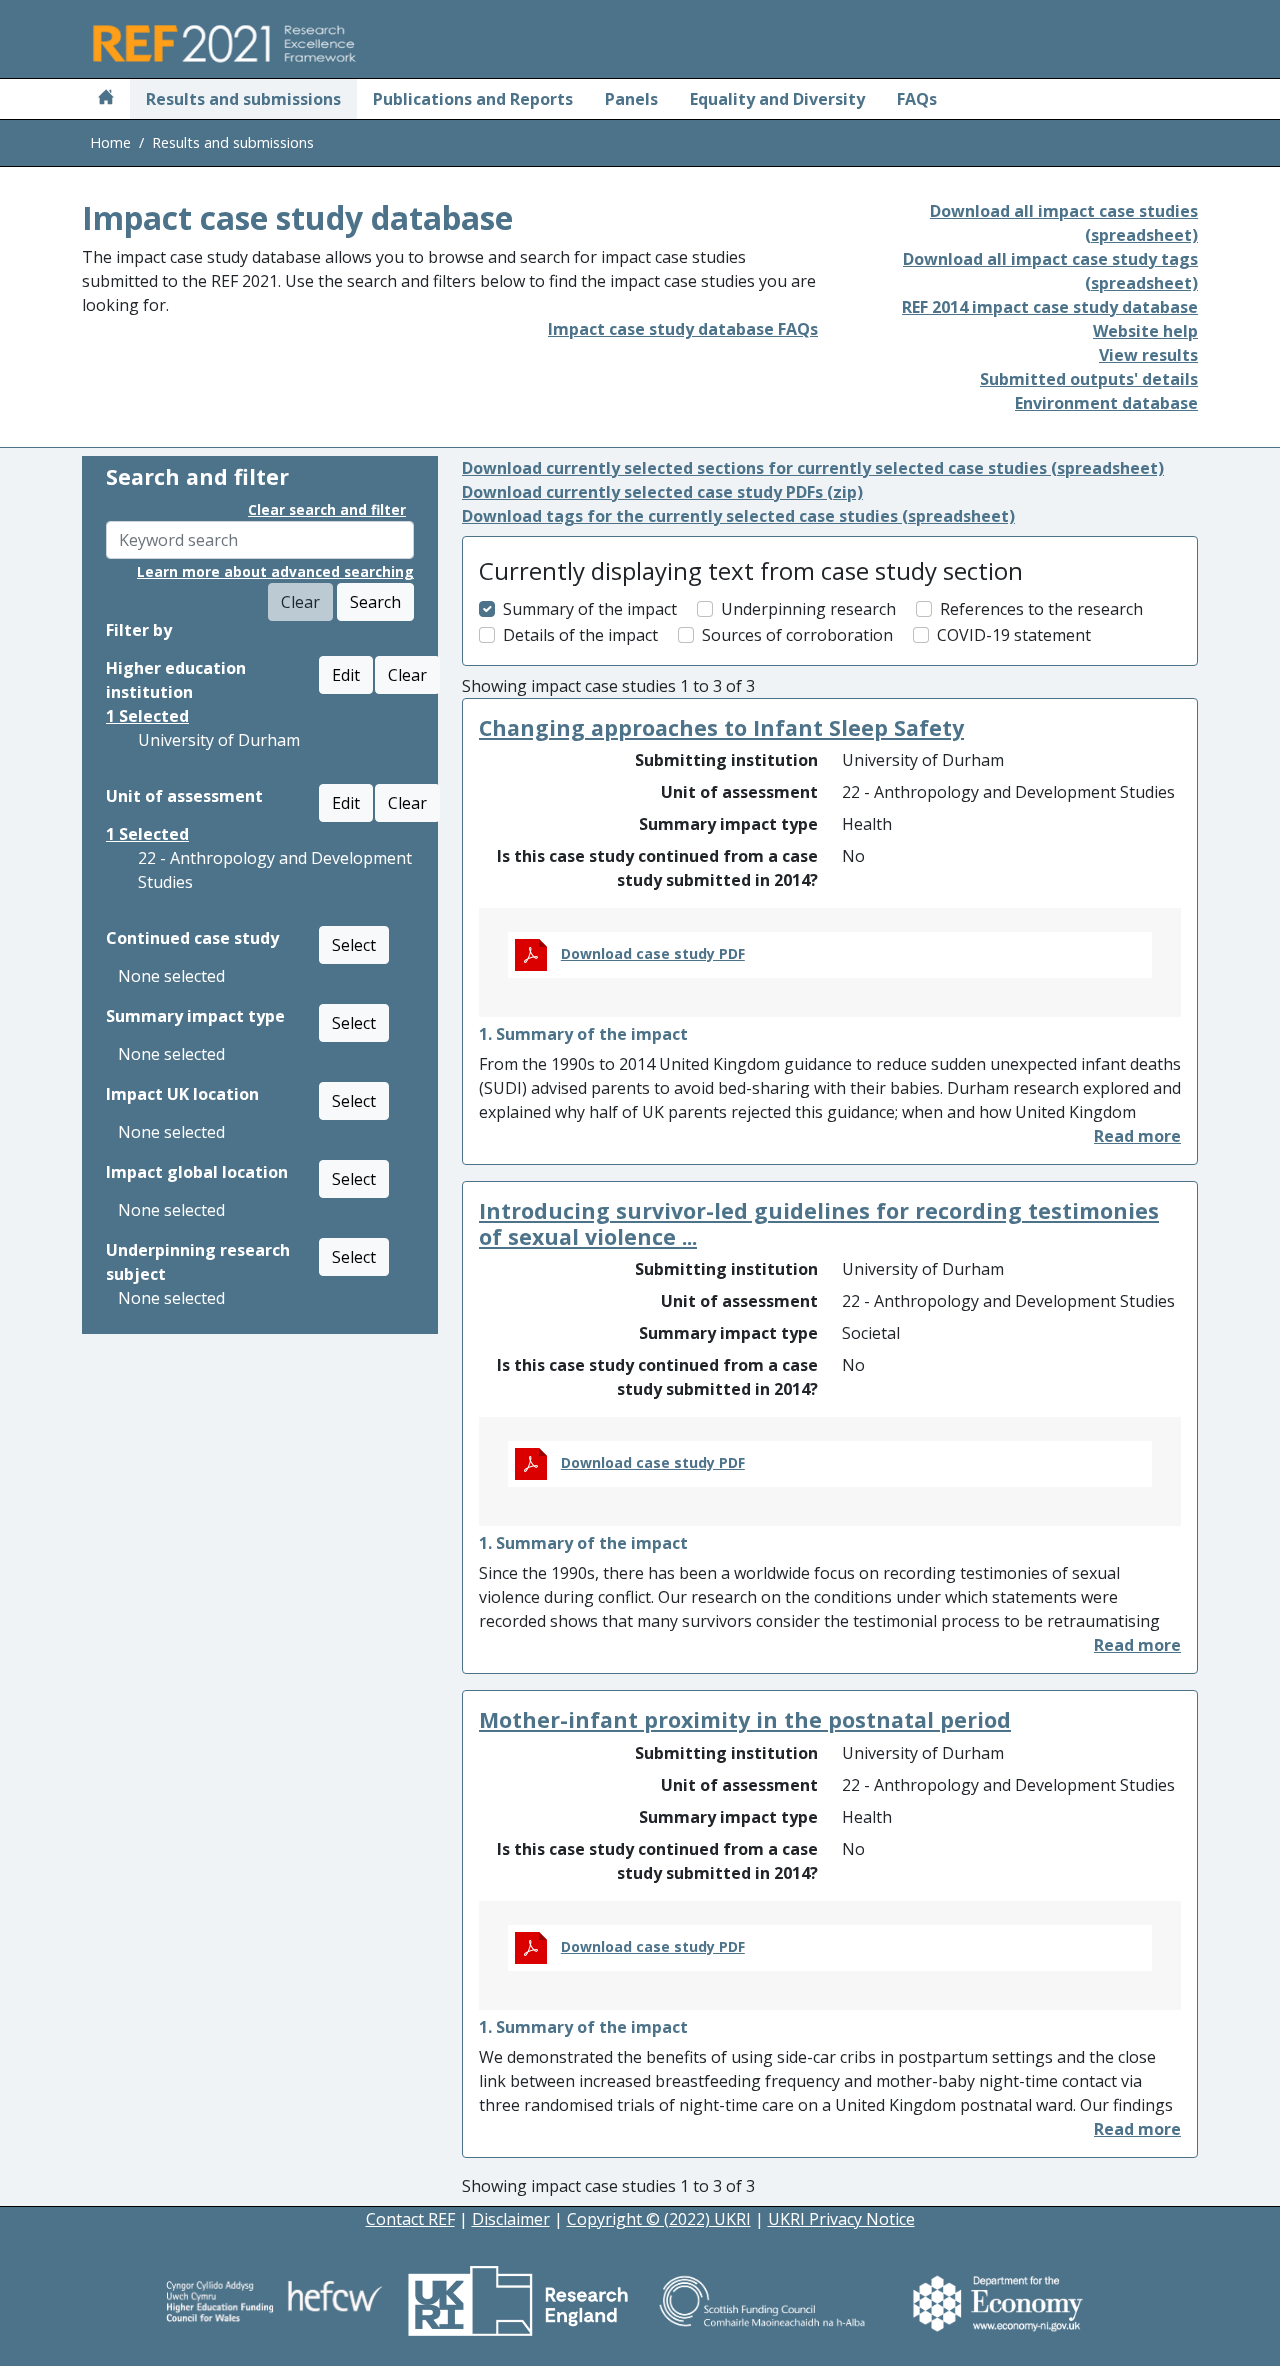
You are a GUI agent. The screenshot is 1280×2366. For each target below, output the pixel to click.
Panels (631, 99)
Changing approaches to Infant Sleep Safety (721, 727)
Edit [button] (346, 675)
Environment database (1106, 403)
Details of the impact (580, 635)
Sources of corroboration (797, 635)
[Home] (106, 99)
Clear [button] (407, 675)
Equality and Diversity (777, 99)
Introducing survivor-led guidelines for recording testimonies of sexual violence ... (819, 1223)
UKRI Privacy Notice (841, 2219)
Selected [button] (147, 716)
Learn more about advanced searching (275, 571)
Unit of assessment (184, 796)
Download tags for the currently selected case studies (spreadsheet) (738, 516)
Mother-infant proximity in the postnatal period (745, 1719)
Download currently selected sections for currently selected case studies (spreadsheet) (813, 468)
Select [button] (354, 945)
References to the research (1041, 609)
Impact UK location (182, 1094)
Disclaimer (511, 2219)
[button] (1137, 1136)
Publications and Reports (473, 99)
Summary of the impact (590, 609)
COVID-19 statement (1014, 635)
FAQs (917, 99)
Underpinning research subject (198, 1262)
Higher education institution (176, 680)
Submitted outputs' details (1089, 379)
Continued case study (192, 938)
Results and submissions (243, 99)
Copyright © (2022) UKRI (659, 2219)
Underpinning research (808, 609)
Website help (1145, 331)
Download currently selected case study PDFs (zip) (662, 492)
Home (110, 142)
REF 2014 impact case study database (1050, 307)
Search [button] (375, 602)
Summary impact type (195, 1016)
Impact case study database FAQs (683, 329)
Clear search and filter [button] (327, 509)
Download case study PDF (653, 953)
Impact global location (197, 1172)
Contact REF (410, 2219)
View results (1148, 355)
